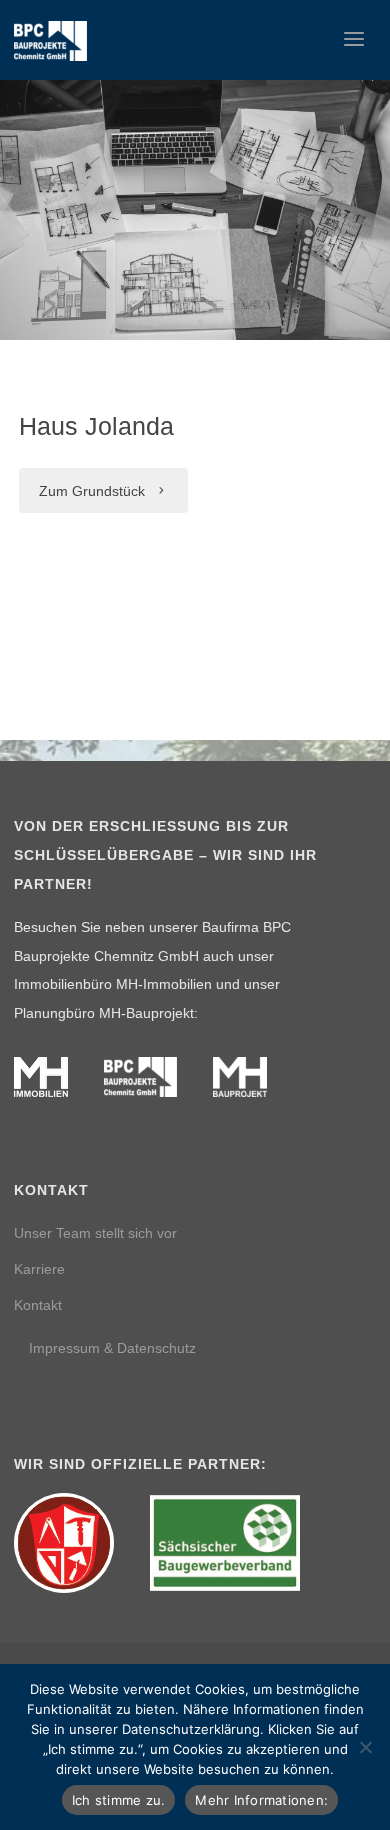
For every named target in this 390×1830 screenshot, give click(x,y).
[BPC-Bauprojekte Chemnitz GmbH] (50, 40)
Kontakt (38, 1305)
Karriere (39, 1269)
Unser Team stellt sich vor (95, 1233)
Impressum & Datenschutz (112, 1348)
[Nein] (365, 1747)
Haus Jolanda (96, 426)
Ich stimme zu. (119, 1800)
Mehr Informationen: (261, 1800)
